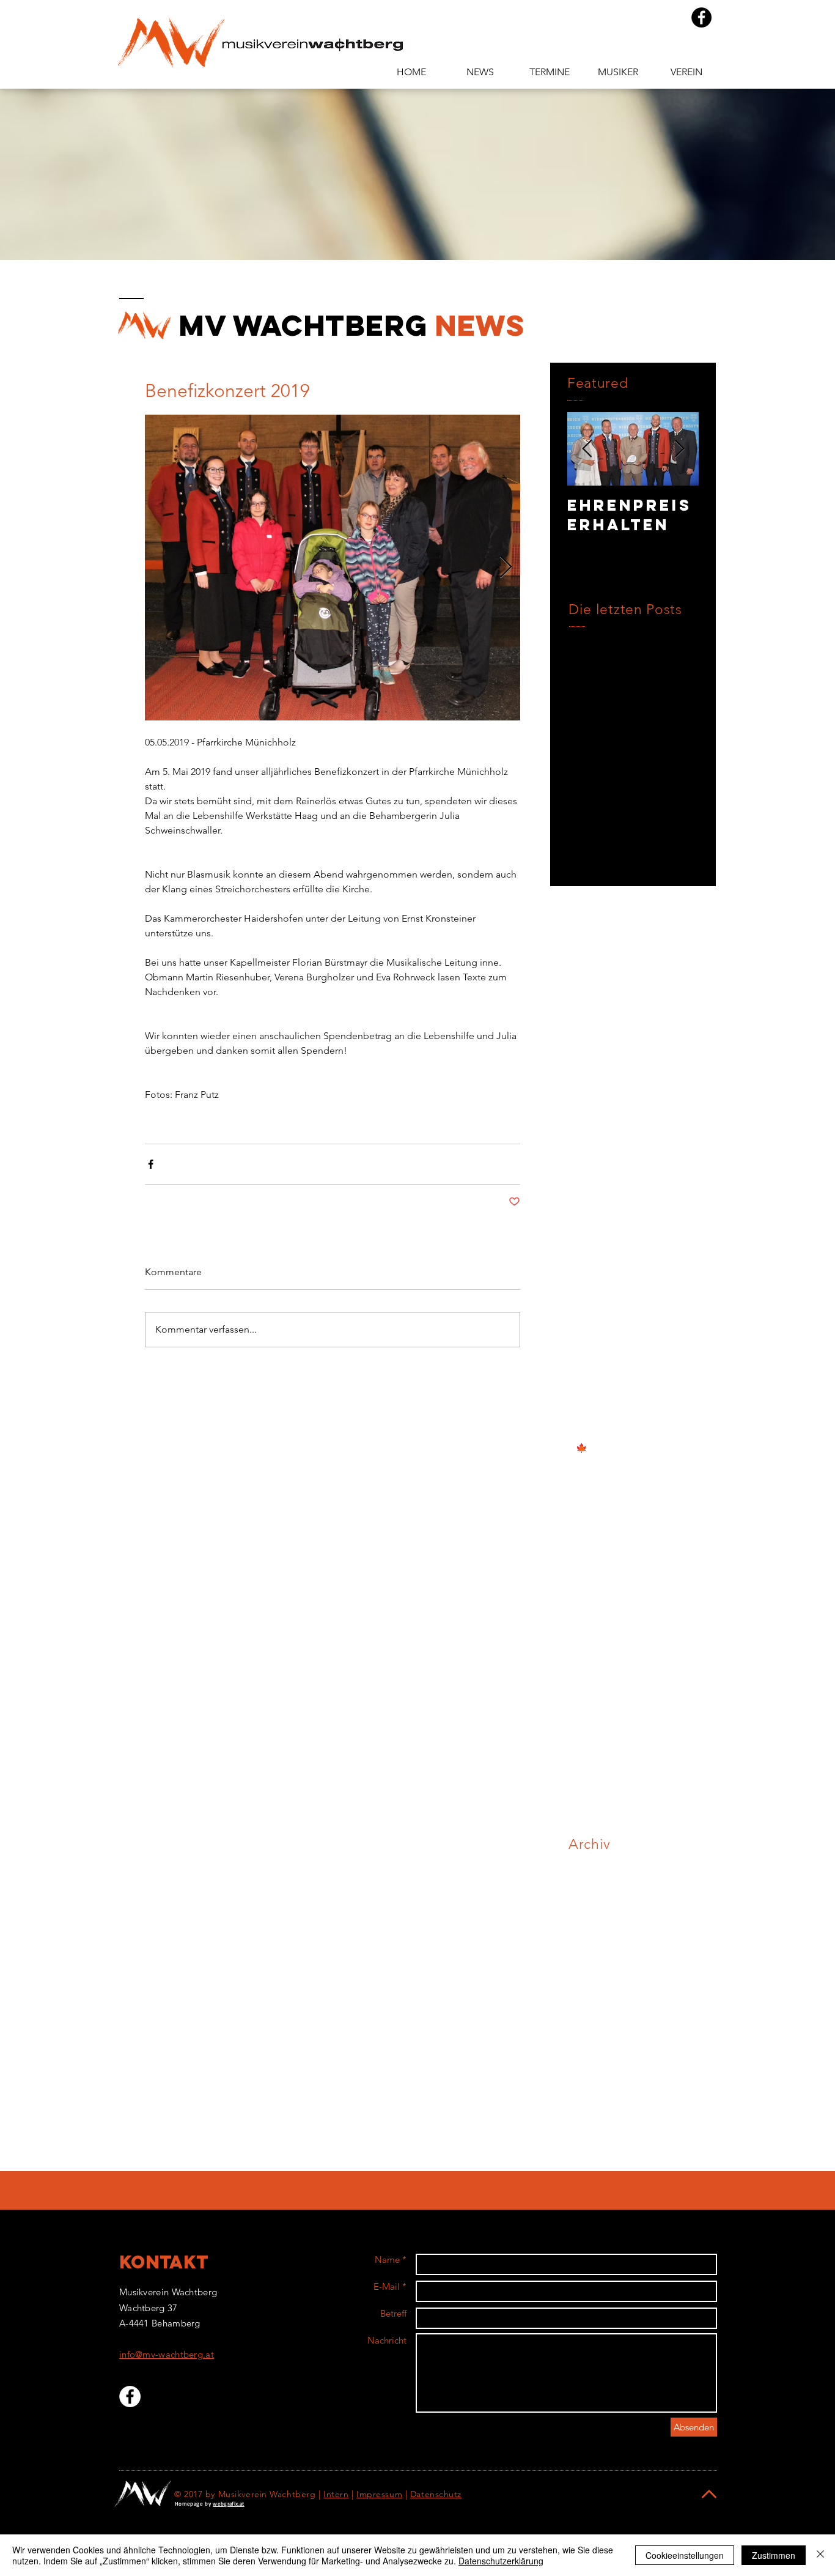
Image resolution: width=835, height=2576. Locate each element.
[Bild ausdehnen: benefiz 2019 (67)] (333, 568)
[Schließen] (820, 2555)
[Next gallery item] (506, 568)
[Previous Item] (587, 449)
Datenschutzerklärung (501, 2561)
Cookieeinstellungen (685, 2555)
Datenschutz (436, 2494)
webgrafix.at (228, 2504)
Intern (336, 2494)
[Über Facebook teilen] (151, 1164)
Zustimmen (774, 2555)
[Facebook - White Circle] (130, 2396)
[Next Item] (679, 449)
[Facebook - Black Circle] (701, 17)
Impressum (379, 2494)
